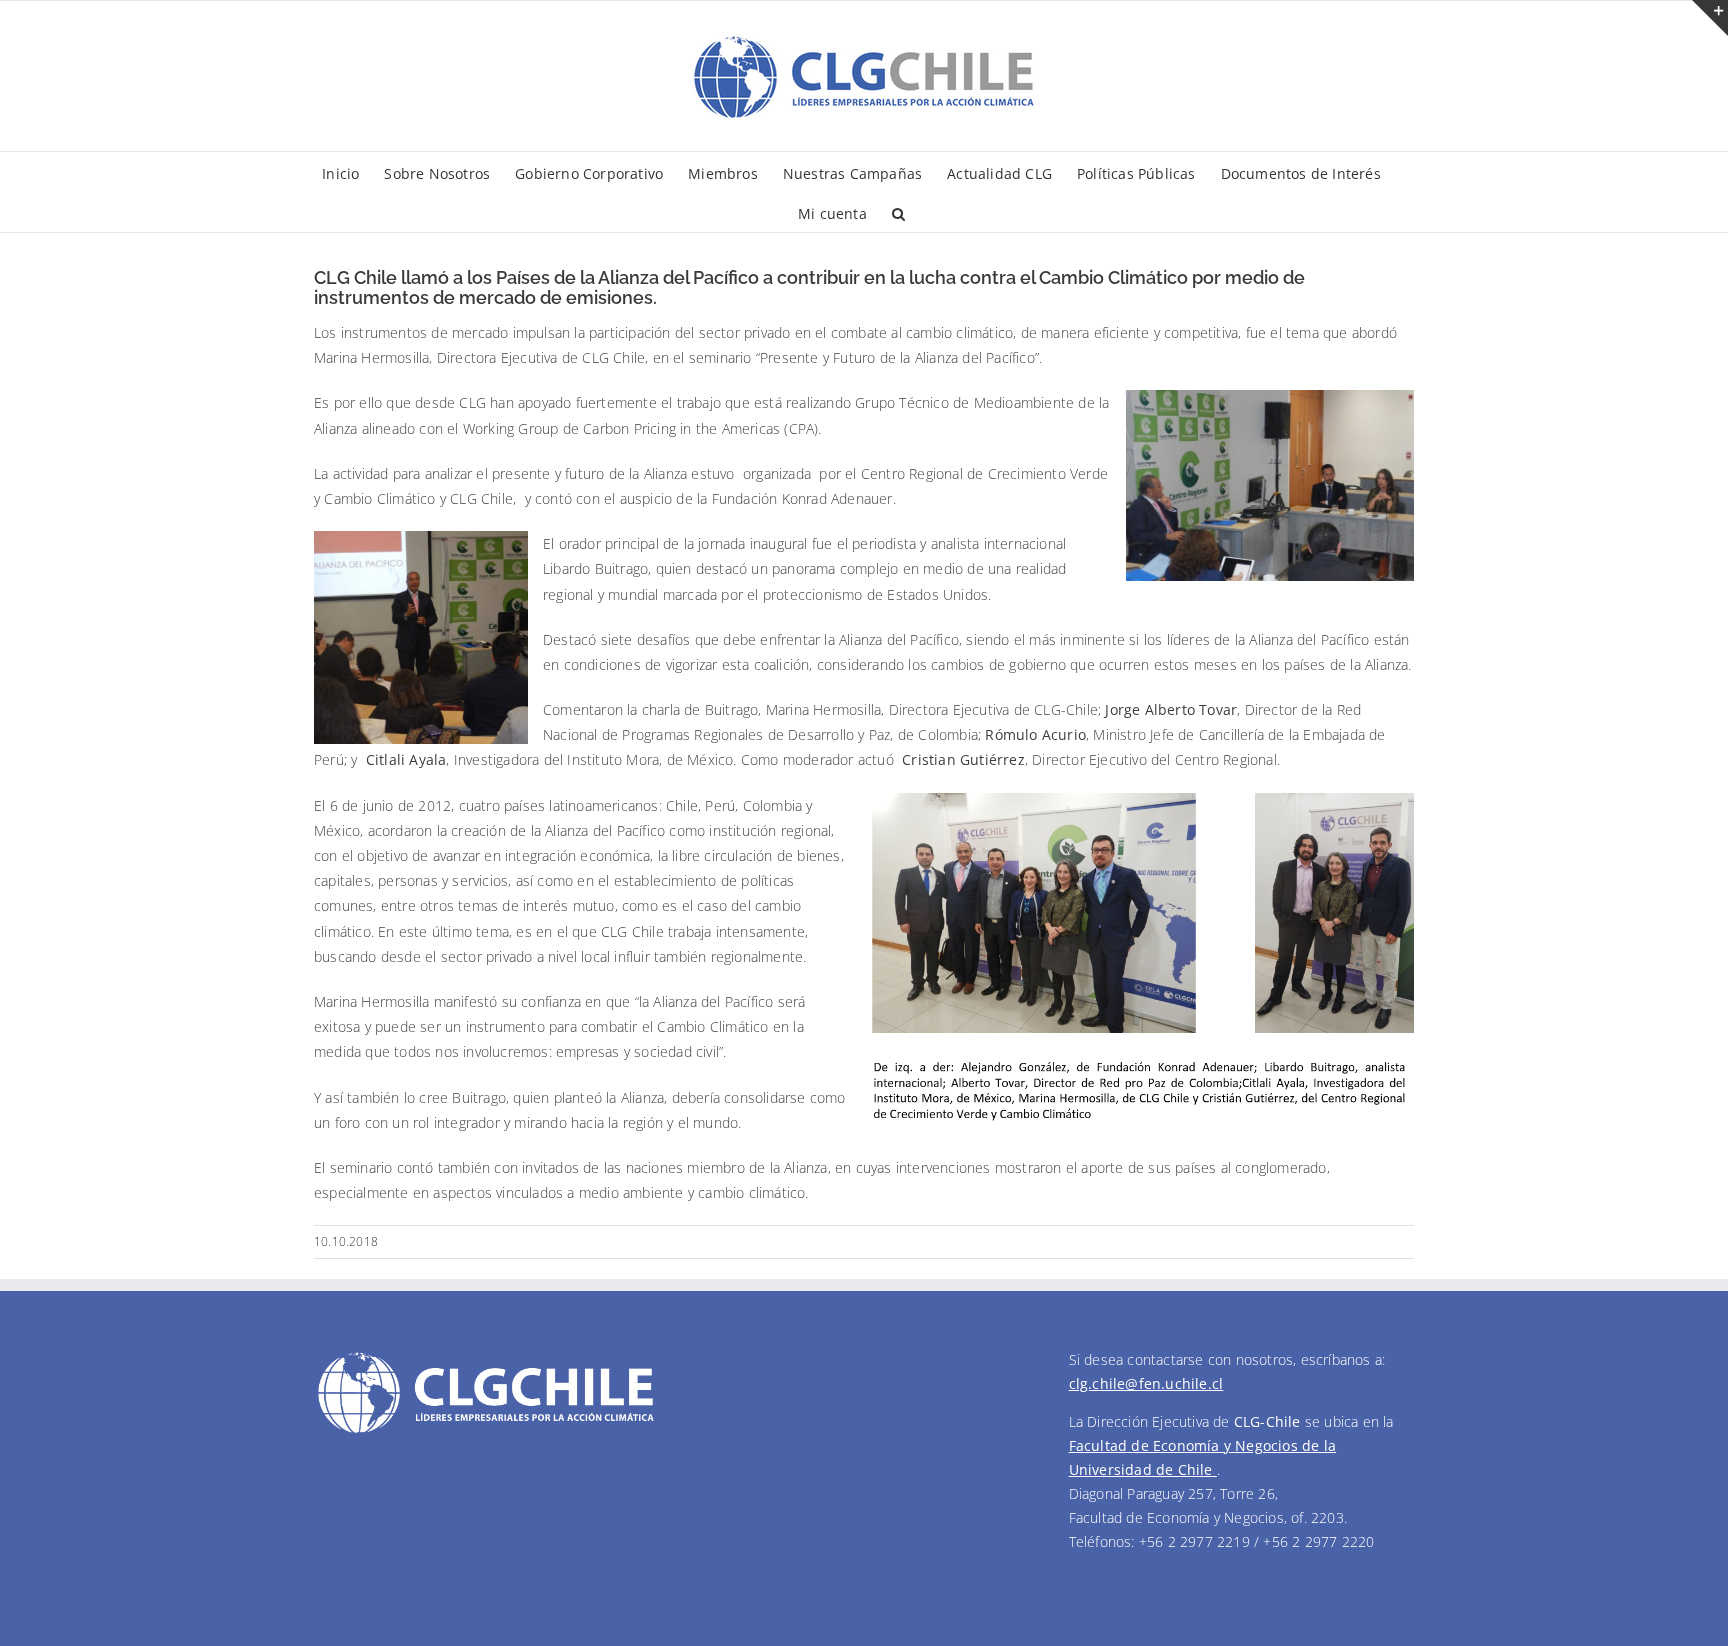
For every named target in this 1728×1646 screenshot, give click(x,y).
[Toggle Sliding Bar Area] (1710, 18)
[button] (898, 212)
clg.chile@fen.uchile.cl (1146, 1383)
